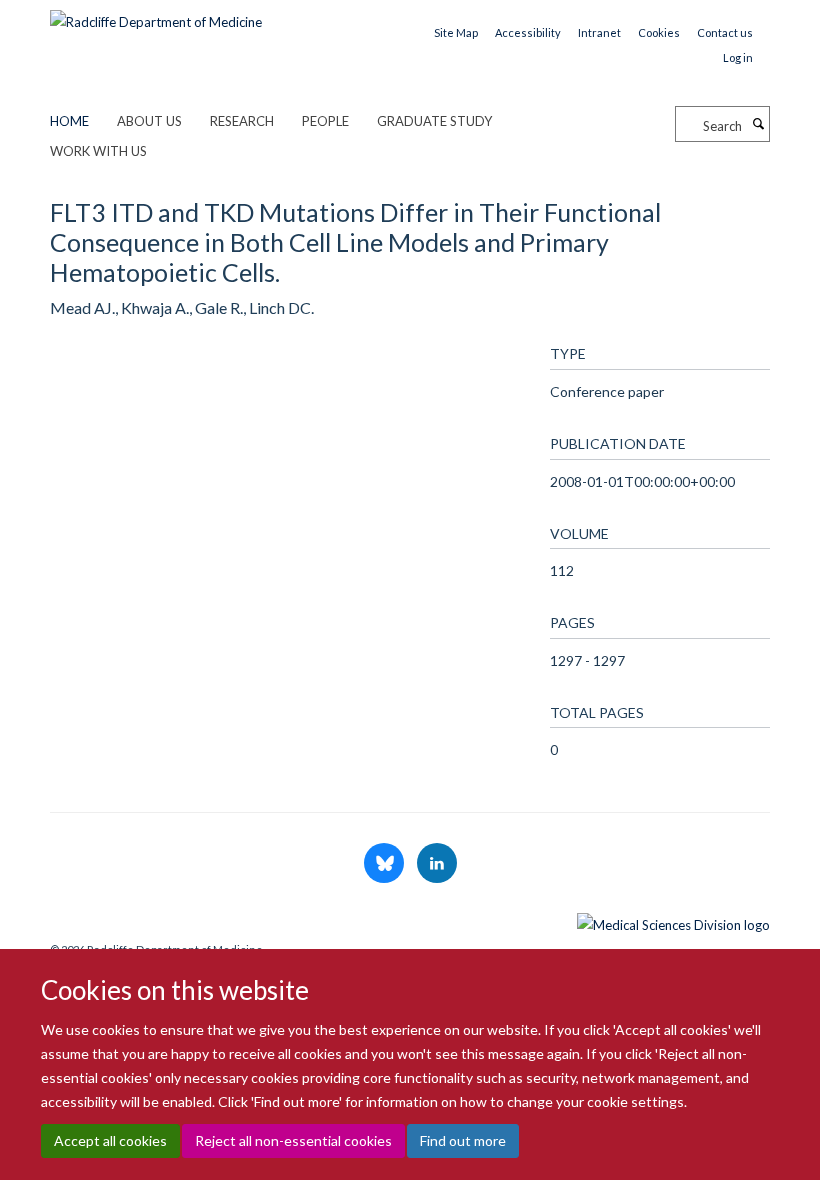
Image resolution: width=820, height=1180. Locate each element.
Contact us (725, 32)
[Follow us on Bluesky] (385, 864)
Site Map (456, 32)
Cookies (659, 32)
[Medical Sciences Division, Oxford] (410, 920)
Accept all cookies (110, 1140)
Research (242, 121)
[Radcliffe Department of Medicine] (156, 15)
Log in (738, 57)
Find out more (463, 1140)
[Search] (758, 124)
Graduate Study (434, 121)
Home (69, 121)
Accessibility (528, 32)
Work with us (98, 151)
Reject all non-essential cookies (293, 1140)
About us (149, 121)
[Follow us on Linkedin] (437, 864)
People (325, 121)
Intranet (599, 32)
